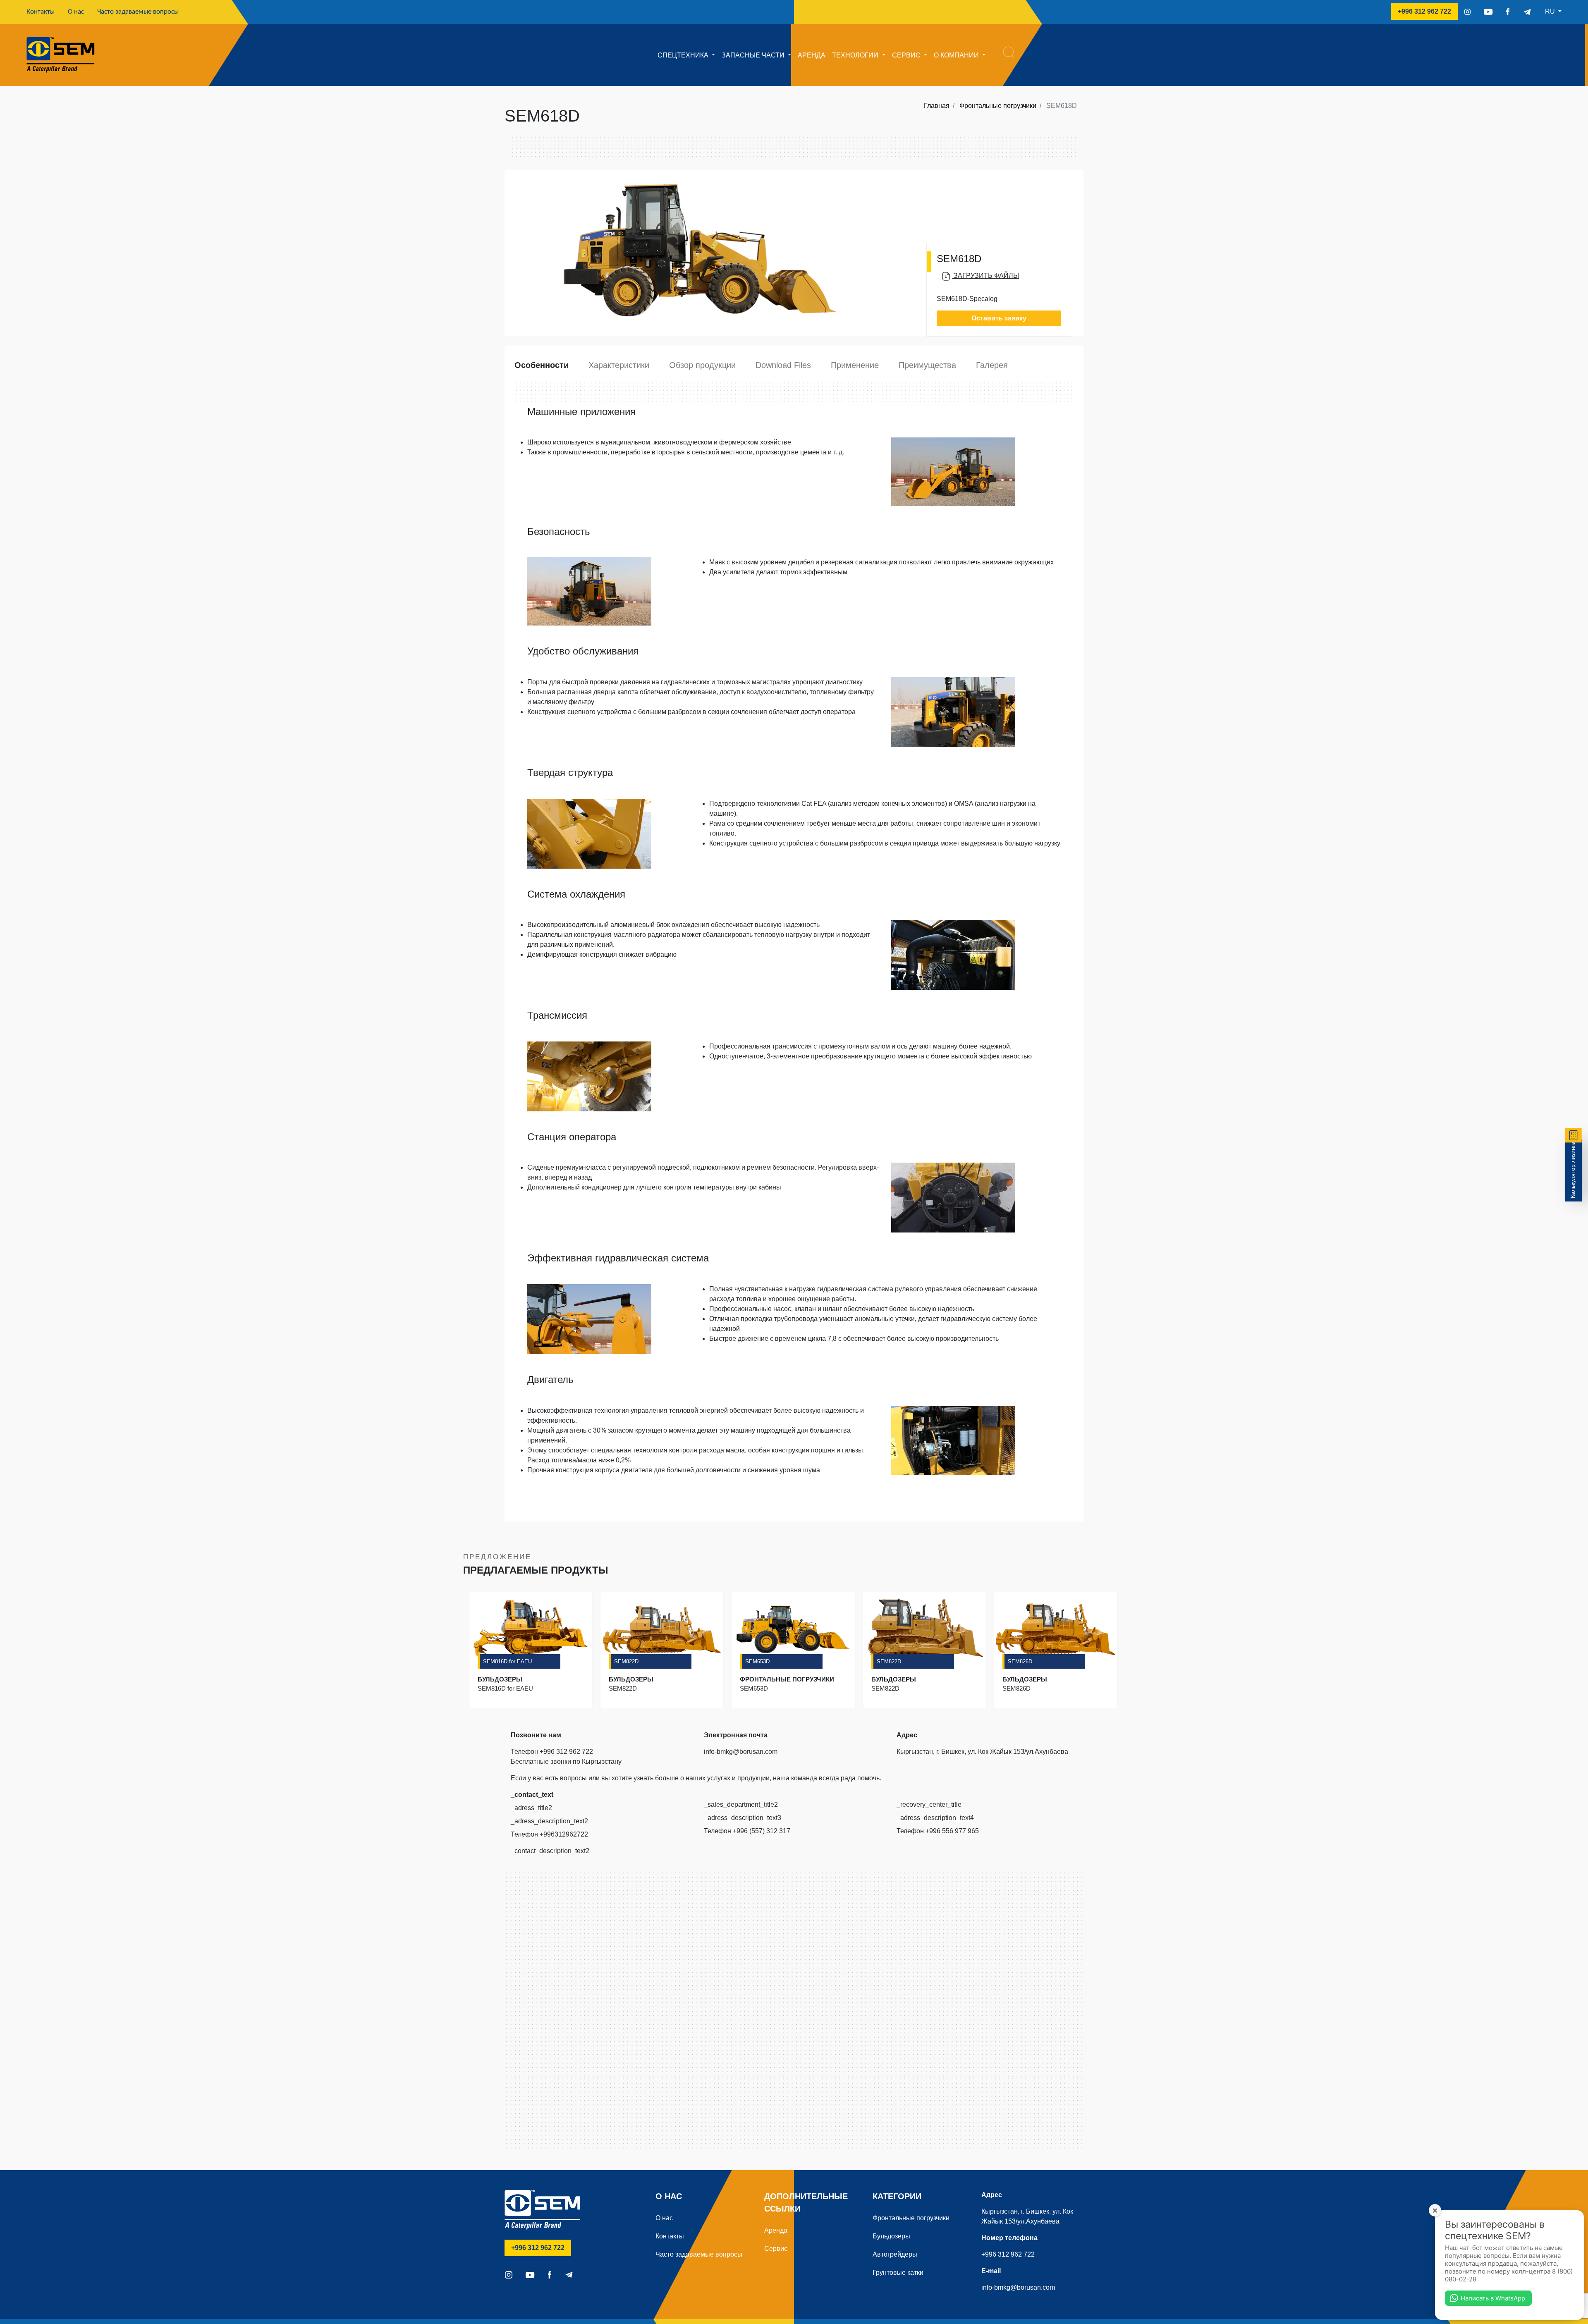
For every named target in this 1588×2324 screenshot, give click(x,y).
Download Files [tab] (783, 365)
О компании (957, 55)
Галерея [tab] (992, 365)
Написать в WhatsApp (1493, 2298)
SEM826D (1020, 1661)
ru (1551, 11)
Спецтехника (684, 55)
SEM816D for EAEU (507, 1661)
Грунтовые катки (898, 2273)
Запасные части (754, 55)
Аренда (812, 55)
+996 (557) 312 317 (762, 1831)
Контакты (44, 12)
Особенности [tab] (542, 365)
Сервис (907, 55)
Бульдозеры (891, 2236)
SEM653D (757, 1661)
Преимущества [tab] (927, 365)
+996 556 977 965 (952, 1831)
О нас (76, 12)
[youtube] (1488, 12)
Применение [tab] (855, 365)
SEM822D (626, 1661)
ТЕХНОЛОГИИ (856, 55)
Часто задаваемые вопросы (138, 12)
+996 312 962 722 (1428, 11)
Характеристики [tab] (619, 365)
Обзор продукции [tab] (702, 365)
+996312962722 (564, 1834)
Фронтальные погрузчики (998, 106)
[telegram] (1527, 12)
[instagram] (1467, 12)
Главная (937, 106)
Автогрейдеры (895, 2254)
